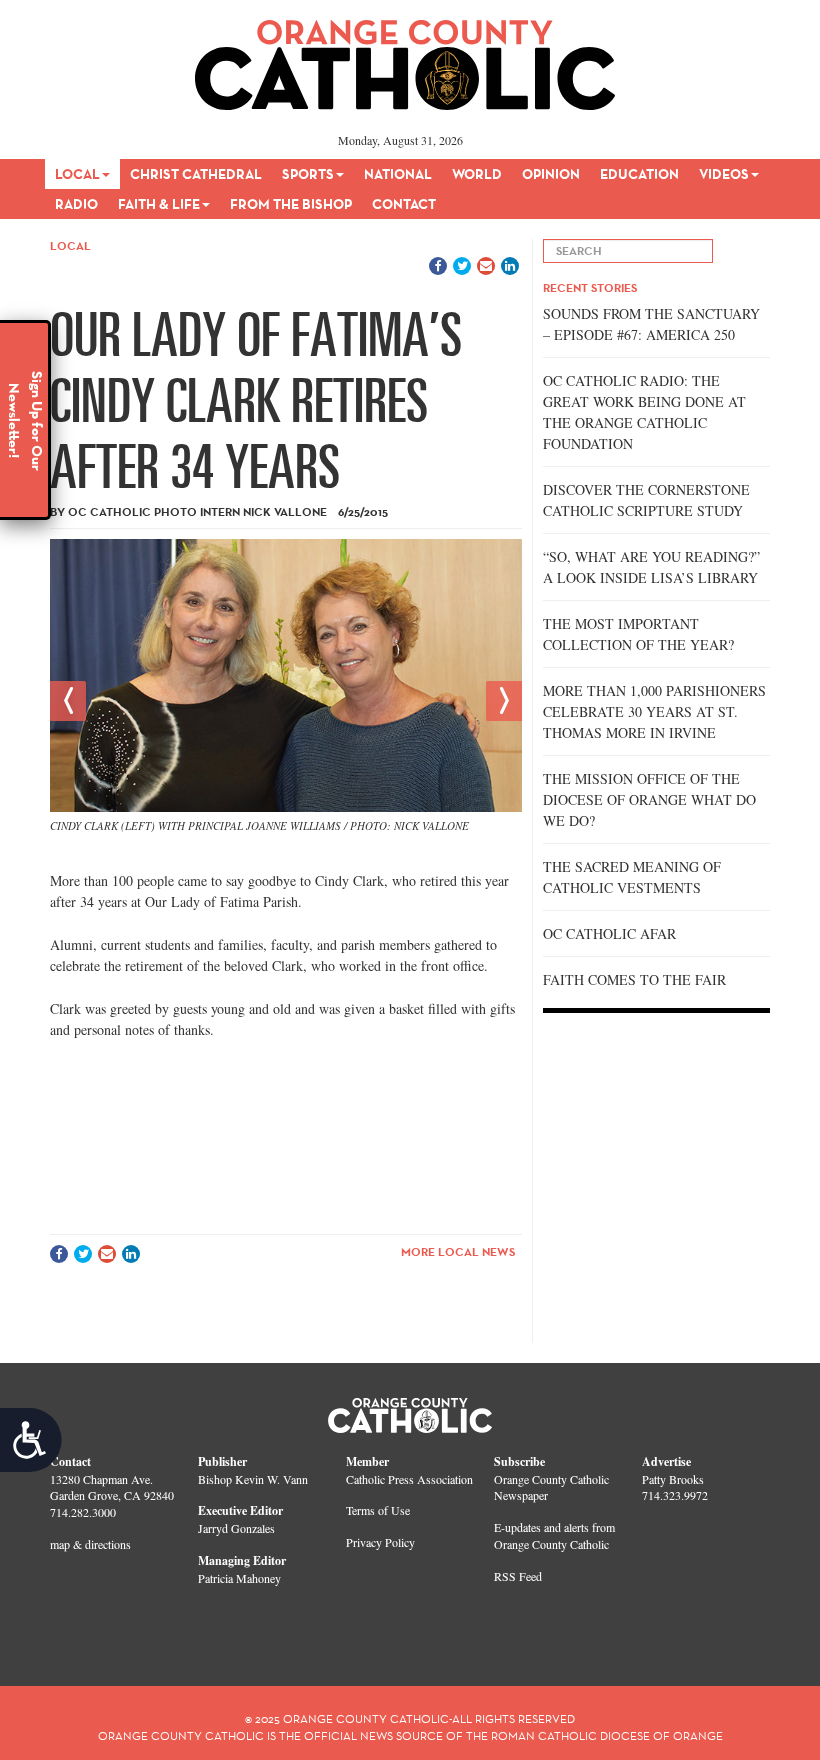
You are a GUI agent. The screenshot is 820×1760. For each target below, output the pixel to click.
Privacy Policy (380, 1542)
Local (77, 174)
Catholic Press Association (409, 1479)
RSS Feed (518, 1576)
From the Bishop (291, 204)
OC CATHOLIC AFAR (609, 933)
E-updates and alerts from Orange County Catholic (554, 1535)
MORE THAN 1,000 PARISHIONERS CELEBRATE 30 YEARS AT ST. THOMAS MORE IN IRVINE (654, 711)
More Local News (458, 1251)
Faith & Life (159, 204)
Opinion (551, 174)
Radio (76, 204)
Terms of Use (378, 1510)
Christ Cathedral (196, 174)
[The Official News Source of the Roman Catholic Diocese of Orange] (405, 58)
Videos (724, 174)
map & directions (90, 1544)
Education (639, 174)
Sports (308, 174)
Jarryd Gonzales (236, 1528)
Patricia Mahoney (239, 1578)
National (398, 174)
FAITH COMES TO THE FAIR (634, 979)
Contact (404, 204)
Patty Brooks (673, 1479)
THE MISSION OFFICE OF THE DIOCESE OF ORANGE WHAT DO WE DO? (649, 799)
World (477, 174)
